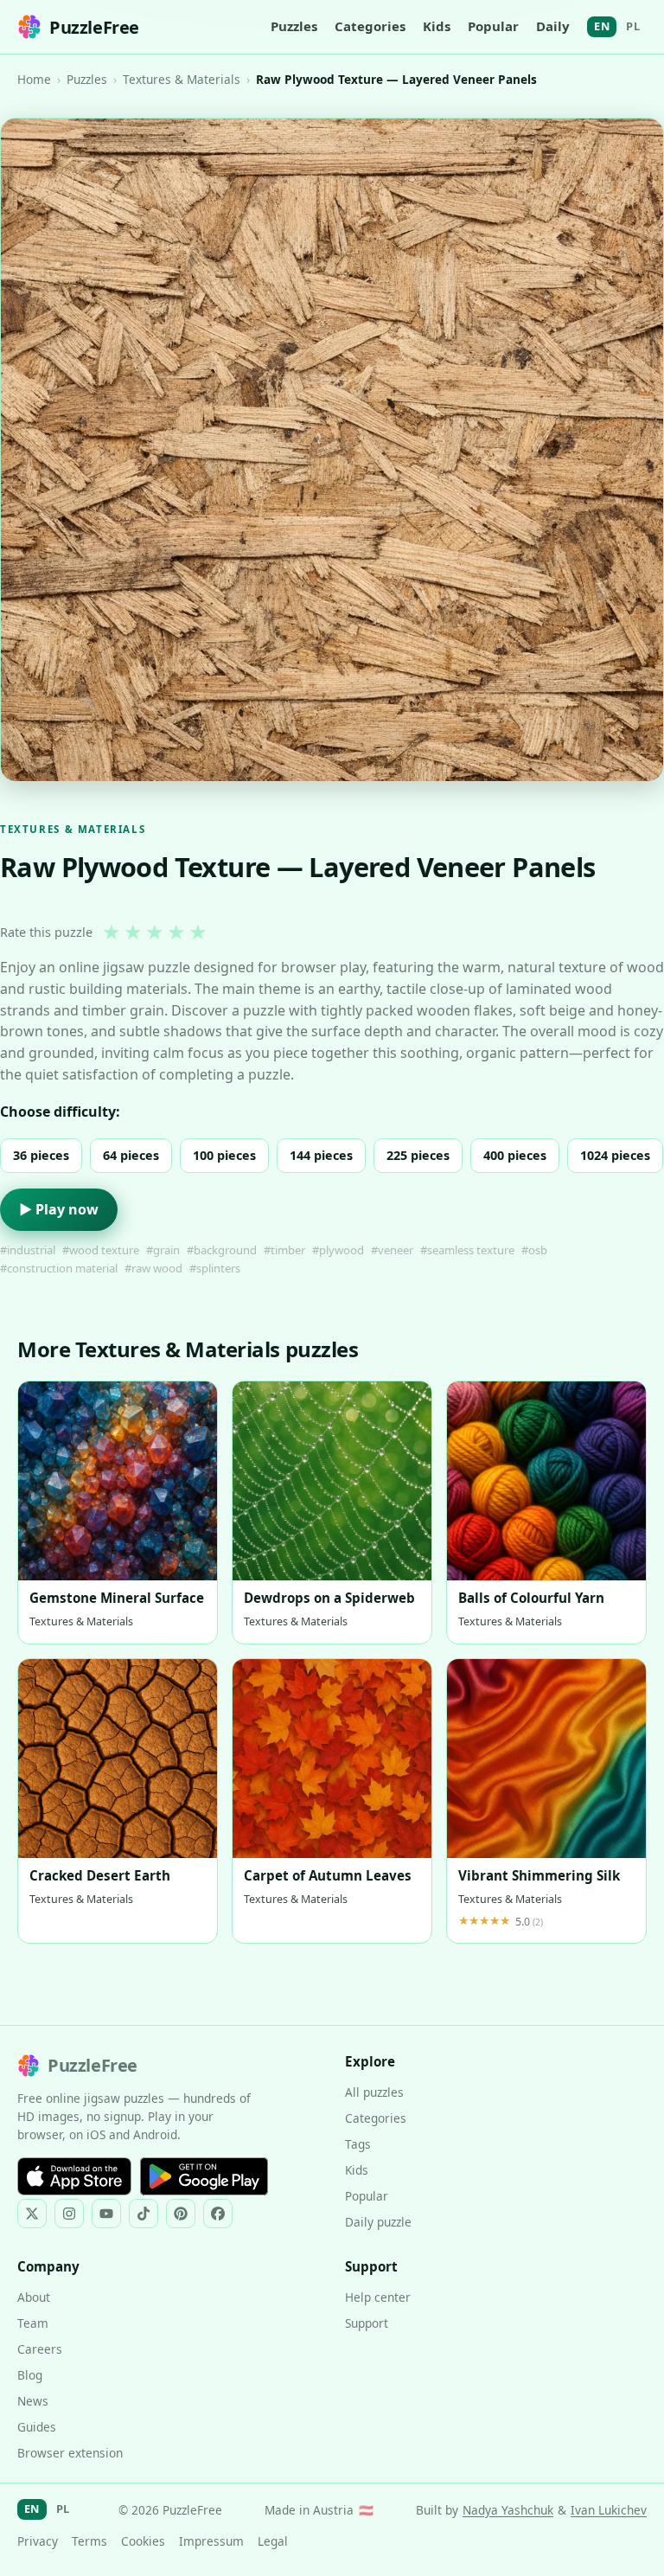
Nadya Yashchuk (508, 2510)
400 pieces (515, 1155)
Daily (553, 26)
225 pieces (418, 1155)
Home (34, 79)
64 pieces (131, 1155)
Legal (273, 2541)
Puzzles (294, 26)
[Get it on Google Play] (204, 2176)
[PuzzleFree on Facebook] (218, 2214)
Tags (358, 2144)
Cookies (143, 2541)
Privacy (38, 2541)
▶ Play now (59, 1209)
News (33, 2401)
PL (633, 26)
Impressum (211, 2541)
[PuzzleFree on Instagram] (69, 2214)
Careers (40, 2349)
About (34, 2297)
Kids (437, 26)
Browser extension (70, 2453)
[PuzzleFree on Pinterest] (181, 2214)
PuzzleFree (94, 27)
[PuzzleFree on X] (32, 2214)
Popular (493, 26)
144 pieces (321, 1155)
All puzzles (374, 2092)
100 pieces (224, 1155)
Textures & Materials (182, 79)
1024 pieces (615, 1155)
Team (33, 2323)
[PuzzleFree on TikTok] (144, 2214)
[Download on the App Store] (74, 2176)
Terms (89, 2541)
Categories (370, 26)
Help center (378, 2297)
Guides (37, 2427)
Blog (30, 2375)
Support (367, 2323)
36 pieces (41, 1155)
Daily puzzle (378, 2222)
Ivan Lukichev (609, 2510)
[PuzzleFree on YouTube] (106, 2214)
